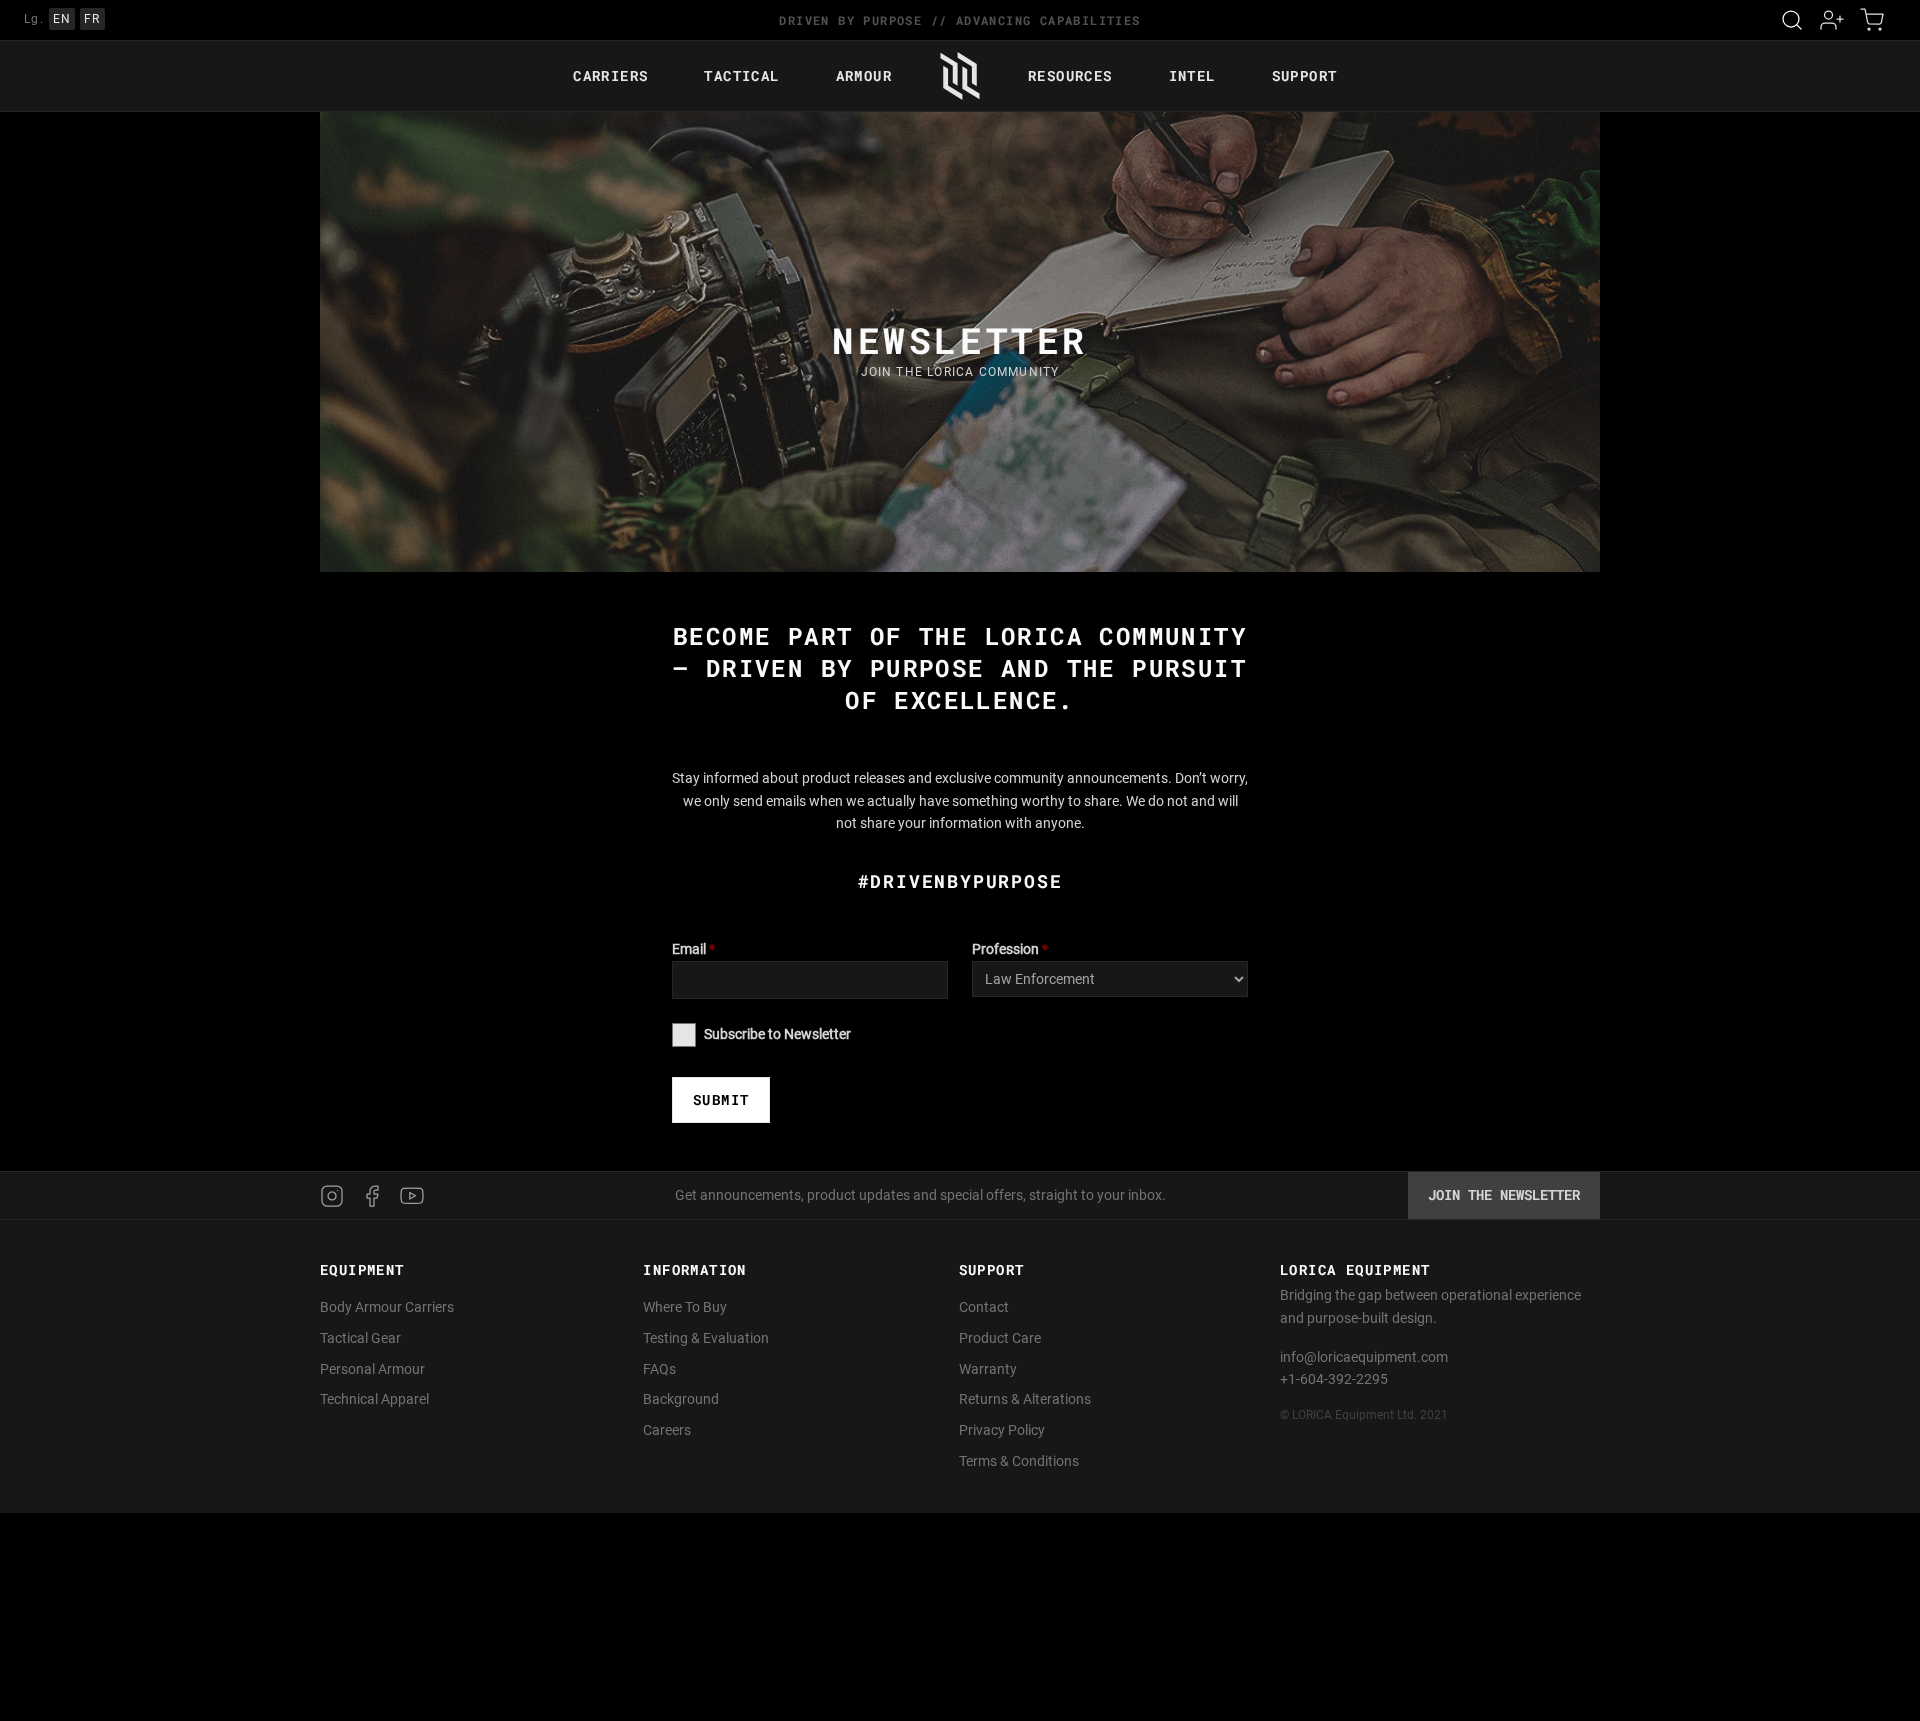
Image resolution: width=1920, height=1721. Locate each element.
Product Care (1000, 1338)
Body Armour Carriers (387, 1307)
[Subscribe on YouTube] (412, 1196)
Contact (984, 1307)
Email (693, 949)
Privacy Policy (1002, 1430)
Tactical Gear (360, 1338)
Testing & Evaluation (706, 1338)
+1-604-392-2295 (1334, 1379)
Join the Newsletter (1504, 1194)
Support (1305, 75)
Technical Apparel (374, 1399)
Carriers (610, 75)
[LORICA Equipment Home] (960, 76)
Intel (1192, 75)
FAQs (659, 1369)
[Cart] (1872, 20)
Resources (1070, 75)
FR (92, 19)
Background (681, 1399)
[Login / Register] (1832, 20)
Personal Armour (372, 1369)
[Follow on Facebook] (372, 1196)
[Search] (1792, 20)
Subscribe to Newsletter (777, 1034)
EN (62, 19)
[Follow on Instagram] (336, 1196)
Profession (1010, 949)
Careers (667, 1430)
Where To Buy (685, 1307)
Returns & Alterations (1025, 1399)
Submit (721, 1099)
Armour (864, 75)
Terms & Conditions (1019, 1461)
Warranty (988, 1369)
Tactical (741, 75)
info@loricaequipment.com (1364, 1357)
